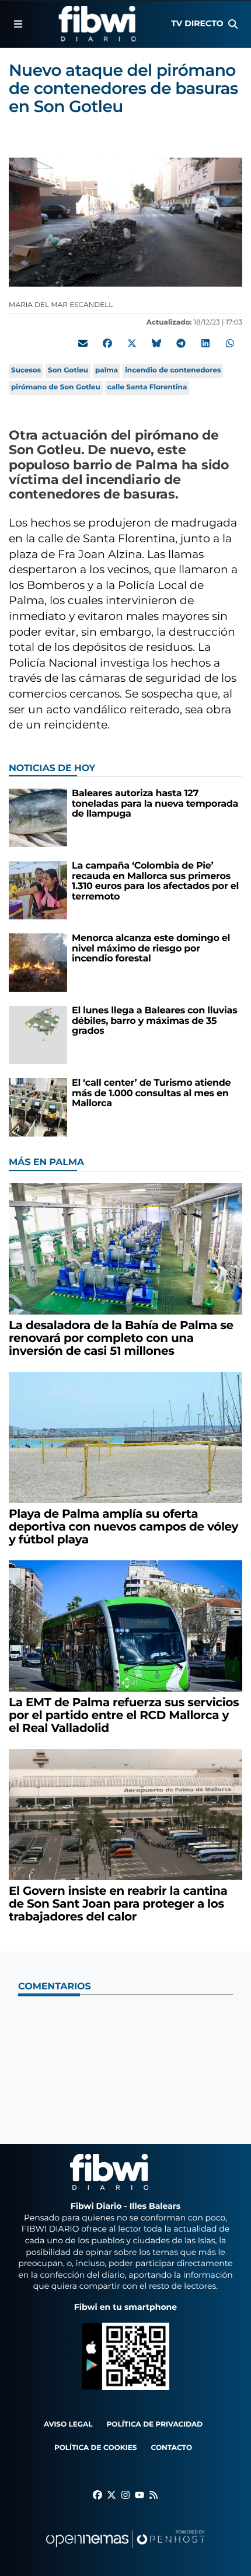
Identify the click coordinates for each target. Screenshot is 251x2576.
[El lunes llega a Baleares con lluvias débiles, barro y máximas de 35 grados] (38, 1035)
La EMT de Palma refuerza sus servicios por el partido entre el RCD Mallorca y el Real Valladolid (124, 1716)
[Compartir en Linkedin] (205, 343)
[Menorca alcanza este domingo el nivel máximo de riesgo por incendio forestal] (38, 962)
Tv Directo (197, 23)
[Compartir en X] (132, 343)
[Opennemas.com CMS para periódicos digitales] (125, 2551)
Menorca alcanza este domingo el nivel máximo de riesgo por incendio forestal (151, 949)
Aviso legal (68, 2425)
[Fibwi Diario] (97, 24)
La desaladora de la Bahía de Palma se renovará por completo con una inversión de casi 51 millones (121, 1338)
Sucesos (26, 370)
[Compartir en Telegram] (181, 343)
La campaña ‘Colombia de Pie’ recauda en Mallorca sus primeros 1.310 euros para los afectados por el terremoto (155, 881)
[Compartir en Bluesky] (156, 343)
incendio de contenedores (173, 370)
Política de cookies (95, 2448)
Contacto (171, 2448)
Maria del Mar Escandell (62, 305)
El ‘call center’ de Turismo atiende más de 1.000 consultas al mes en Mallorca (151, 1093)
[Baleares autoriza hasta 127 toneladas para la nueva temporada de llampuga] (38, 818)
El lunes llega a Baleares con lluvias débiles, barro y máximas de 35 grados (154, 1021)
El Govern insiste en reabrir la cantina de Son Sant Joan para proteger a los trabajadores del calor (118, 1904)
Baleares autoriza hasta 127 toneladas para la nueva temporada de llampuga (155, 804)
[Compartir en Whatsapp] (230, 343)
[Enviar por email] (83, 343)
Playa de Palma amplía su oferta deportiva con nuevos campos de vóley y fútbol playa (123, 1527)
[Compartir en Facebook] (107, 343)
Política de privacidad (155, 2425)
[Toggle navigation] (18, 24)
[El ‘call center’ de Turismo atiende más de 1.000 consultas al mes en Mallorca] (38, 1107)
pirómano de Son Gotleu (56, 387)
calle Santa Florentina (147, 387)
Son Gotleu (68, 370)
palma (107, 370)
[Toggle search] (233, 24)
